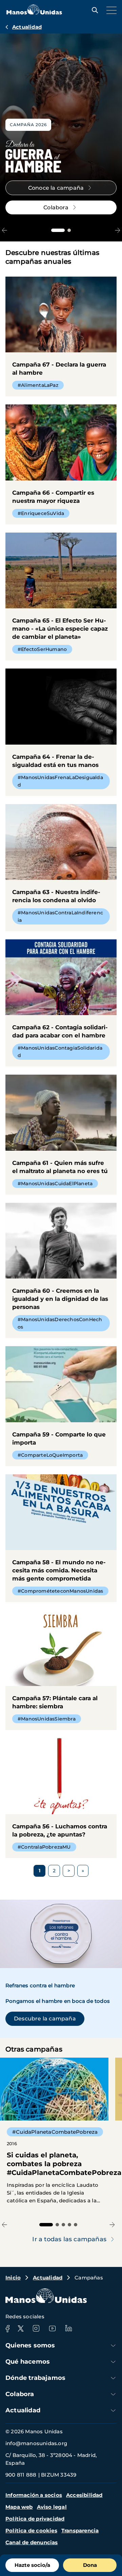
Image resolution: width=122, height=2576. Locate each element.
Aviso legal (52, 2507)
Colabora (20, 2394)
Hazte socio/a (32, 2565)
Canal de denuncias (32, 2542)
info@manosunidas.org (36, 2443)
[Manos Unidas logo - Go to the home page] (34, 13)
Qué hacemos (28, 2362)
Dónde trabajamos (35, 2378)
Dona (90, 2565)
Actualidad (27, 27)
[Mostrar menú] (110, 10)
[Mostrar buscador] (93, 10)
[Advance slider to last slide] (5, 230)
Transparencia (80, 2531)
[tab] (58, 230)
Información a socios (34, 2495)
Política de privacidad (35, 2519)
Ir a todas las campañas (69, 2239)
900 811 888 (21, 2475)
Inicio (13, 2278)
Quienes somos (30, 2345)
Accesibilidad (84, 2495)
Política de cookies (31, 2531)
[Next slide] (117, 230)
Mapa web (19, 2507)
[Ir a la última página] (83, 1871)
